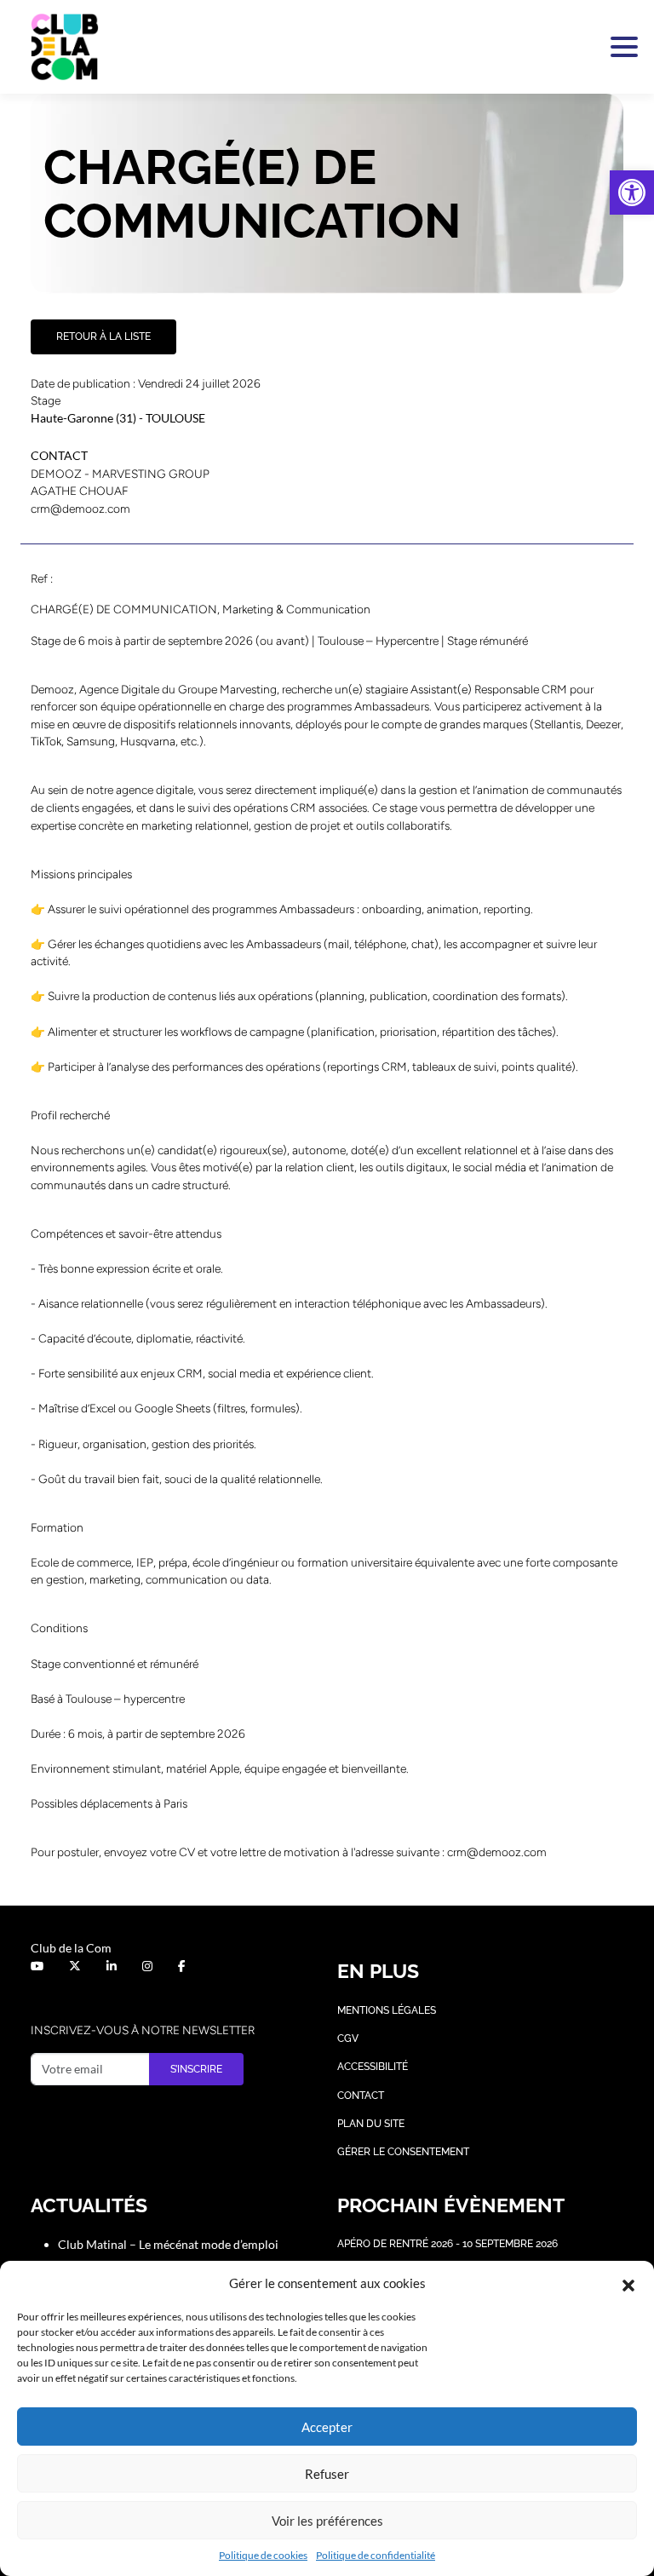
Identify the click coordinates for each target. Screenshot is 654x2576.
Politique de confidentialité (376, 2555)
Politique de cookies (263, 2555)
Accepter (327, 2427)
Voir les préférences (327, 2521)
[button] (632, 193)
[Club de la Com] (65, 47)
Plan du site (371, 2124)
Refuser (327, 2474)
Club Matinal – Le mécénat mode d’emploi (168, 2244)
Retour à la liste (103, 336)
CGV (348, 2038)
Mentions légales (387, 2010)
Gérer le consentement (403, 2152)
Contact (361, 2096)
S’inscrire (196, 2069)
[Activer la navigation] (621, 47)
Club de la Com (71, 1948)
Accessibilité (373, 2067)
